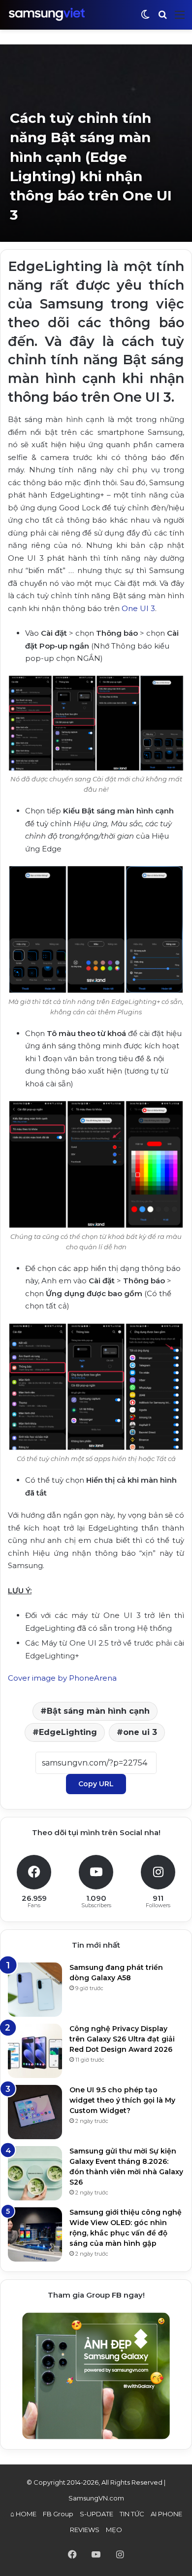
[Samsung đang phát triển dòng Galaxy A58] (35, 1990)
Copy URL (96, 1784)
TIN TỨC (132, 2514)
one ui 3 (140, 1732)
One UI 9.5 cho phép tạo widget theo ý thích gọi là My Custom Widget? (122, 2100)
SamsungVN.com (96, 2498)
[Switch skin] (145, 19)
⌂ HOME (23, 2514)
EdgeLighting (68, 1732)
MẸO (114, 2530)
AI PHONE (166, 2514)
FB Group (58, 2514)
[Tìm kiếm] (162, 19)
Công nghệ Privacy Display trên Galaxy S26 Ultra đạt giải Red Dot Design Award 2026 (122, 2039)
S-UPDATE (96, 2514)
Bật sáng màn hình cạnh (98, 1711)
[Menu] (180, 19)
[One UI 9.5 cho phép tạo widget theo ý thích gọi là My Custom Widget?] (35, 2112)
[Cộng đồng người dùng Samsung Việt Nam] (47, 15)
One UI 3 (138, 608)
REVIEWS (85, 2530)
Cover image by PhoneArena (62, 1678)
